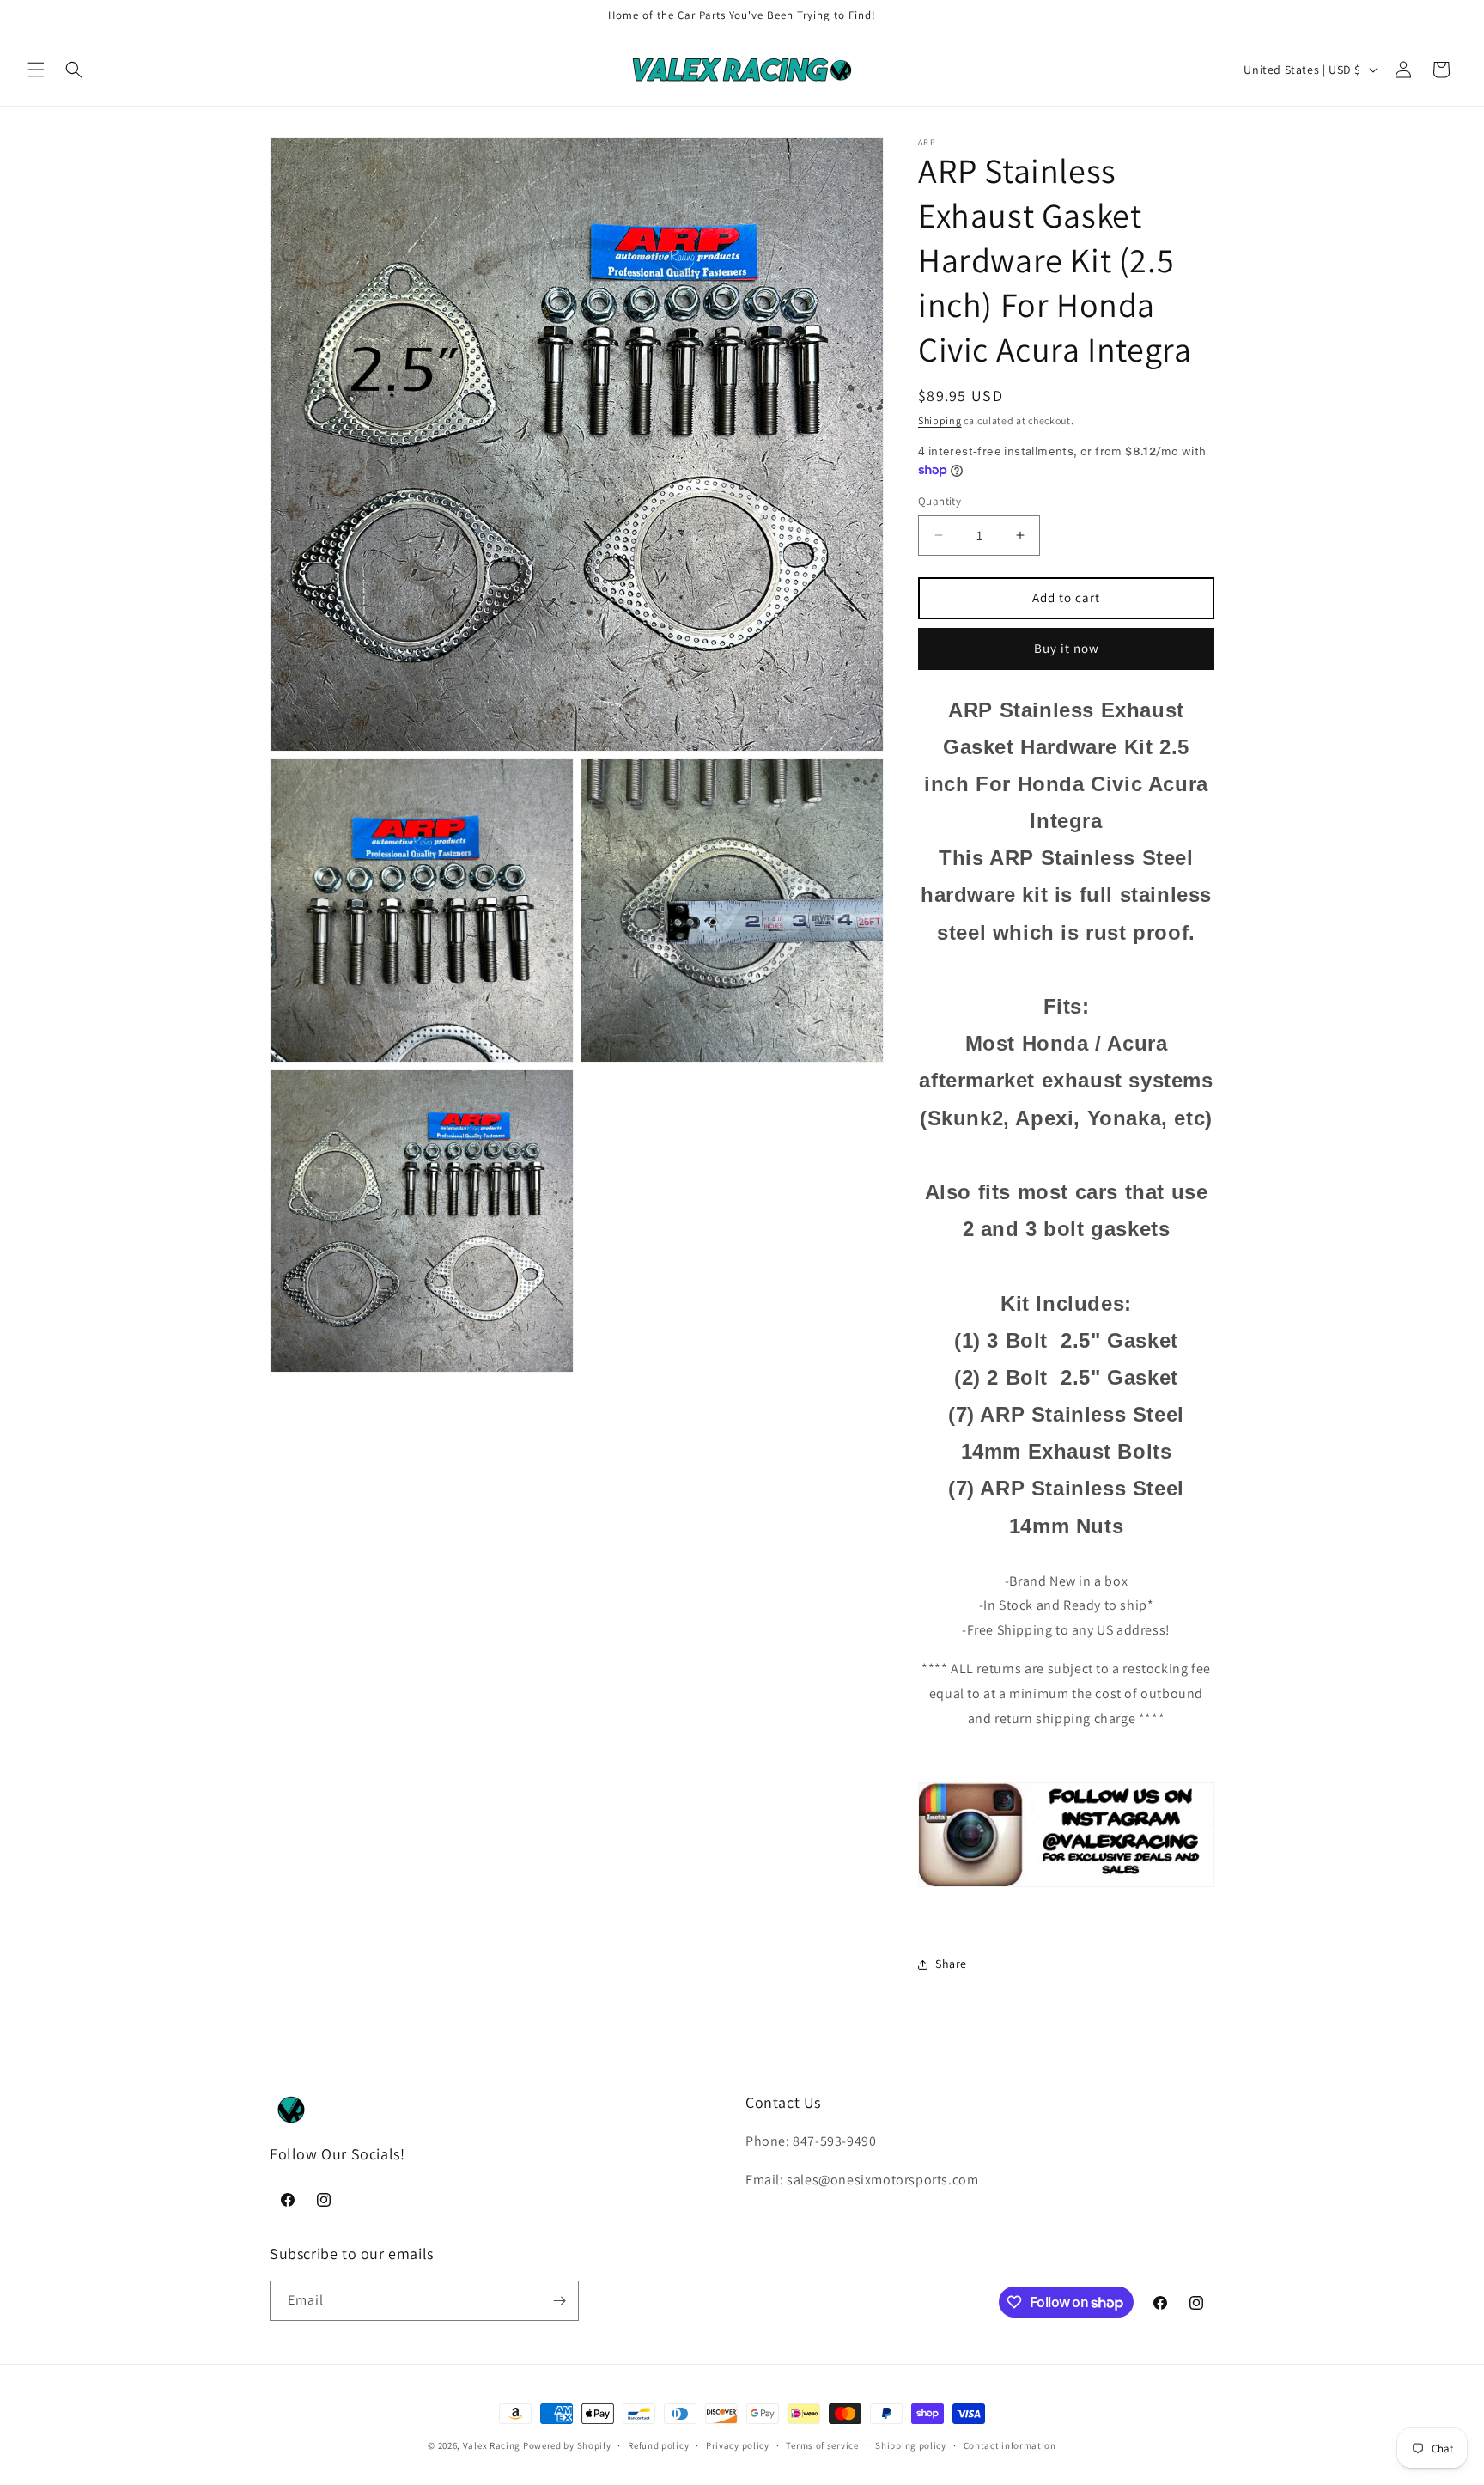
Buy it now (1067, 648)
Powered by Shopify (567, 2445)
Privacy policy (738, 2445)
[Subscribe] (559, 2301)
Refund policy (658, 2445)
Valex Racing (492, 2445)
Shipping (940, 420)
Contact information (1010, 2445)
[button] (36, 70)
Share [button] (951, 1964)
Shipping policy (911, 2445)
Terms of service (822, 2445)
